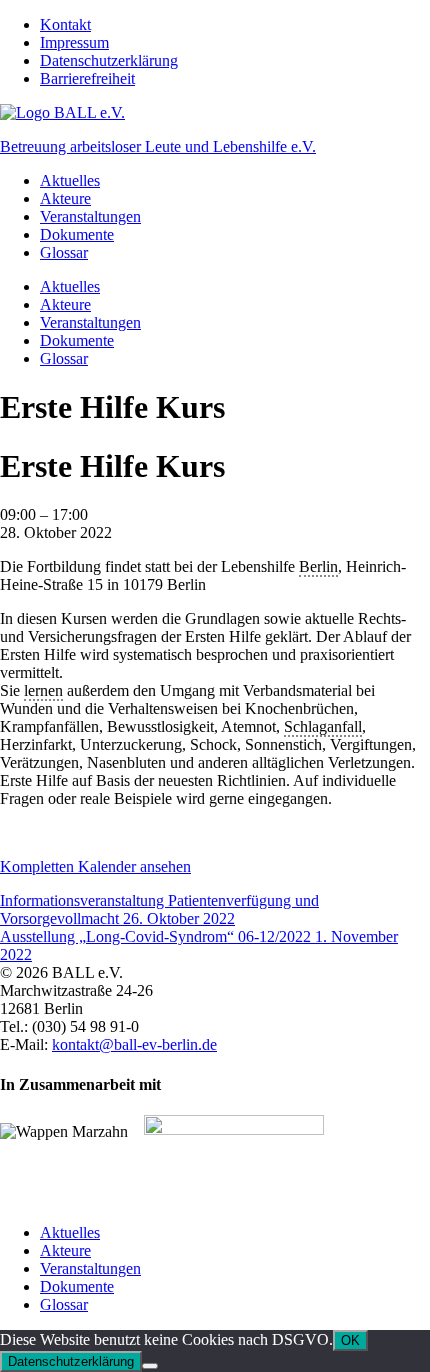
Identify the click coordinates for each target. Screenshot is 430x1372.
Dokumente (77, 234)
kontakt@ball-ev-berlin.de (134, 1044)
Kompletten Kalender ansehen (95, 866)
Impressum (74, 42)
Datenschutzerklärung (109, 60)
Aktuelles (70, 180)
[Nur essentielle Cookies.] (150, 1366)
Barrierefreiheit (87, 78)
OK (350, 1340)
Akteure (65, 198)
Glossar (64, 252)
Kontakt (65, 24)
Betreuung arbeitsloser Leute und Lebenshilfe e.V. (158, 146)
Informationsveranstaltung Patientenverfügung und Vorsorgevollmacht (159, 909)
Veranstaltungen (90, 216)
